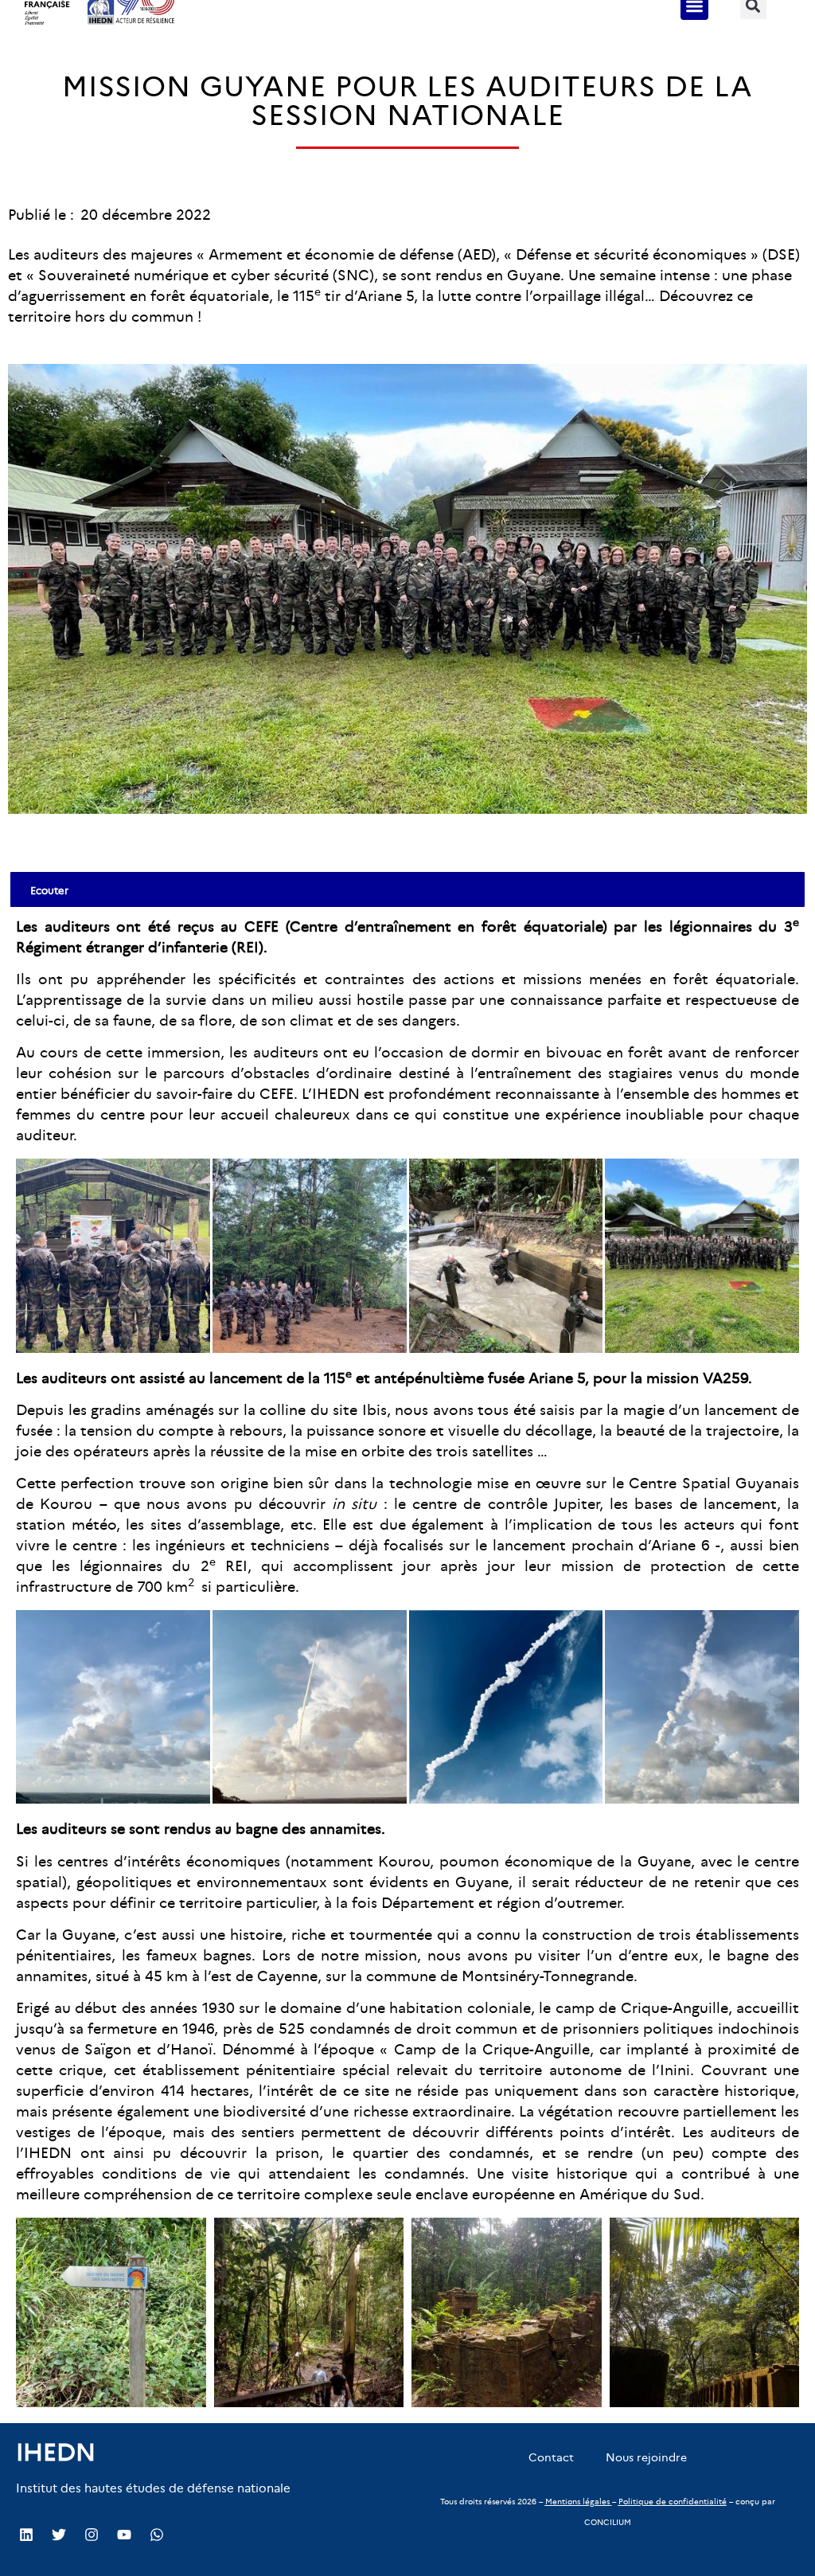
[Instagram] (92, 2535)
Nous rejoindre (646, 2457)
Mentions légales (577, 2502)
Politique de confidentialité (673, 2502)
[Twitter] (59, 2535)
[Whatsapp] (157, 2535)
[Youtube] (124, 2535)
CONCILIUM (608, 2522)
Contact (551, 2457)
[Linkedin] (26, 2535)
